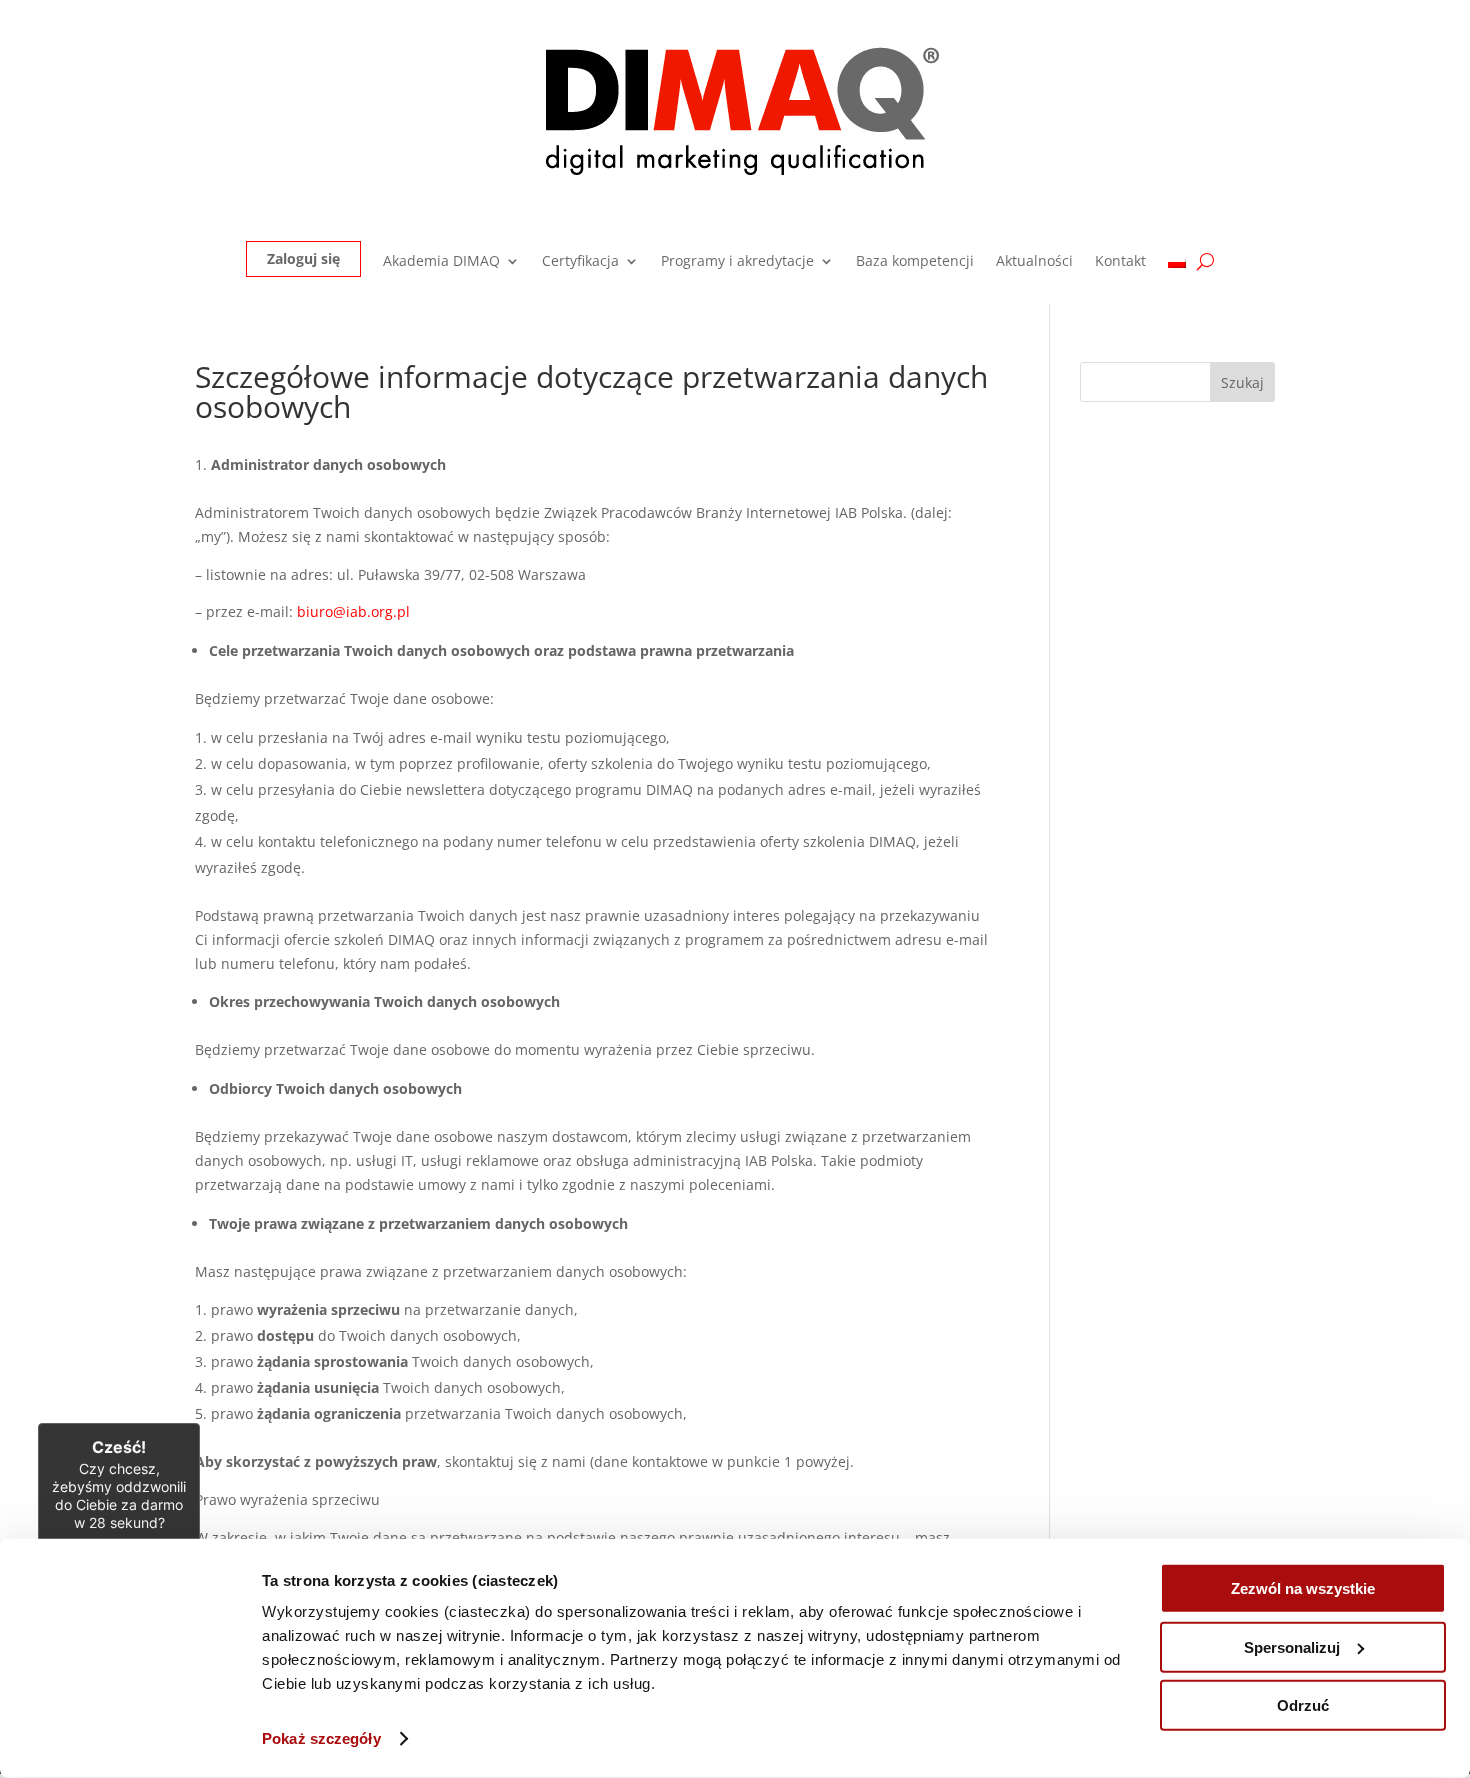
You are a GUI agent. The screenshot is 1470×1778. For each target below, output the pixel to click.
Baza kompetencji (915, 262)
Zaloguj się (303, 258)
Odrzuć (1303, 1705)
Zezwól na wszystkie (1303, 1588)
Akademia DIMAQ (441, 262)
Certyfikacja (580, 262)
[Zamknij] (200, 1423)
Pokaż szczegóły (321, 1738)
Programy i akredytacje (737, 262)
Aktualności (1034, 262)
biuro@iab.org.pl (353, 611)
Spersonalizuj (1292, 1646)
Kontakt (1120, 262)
